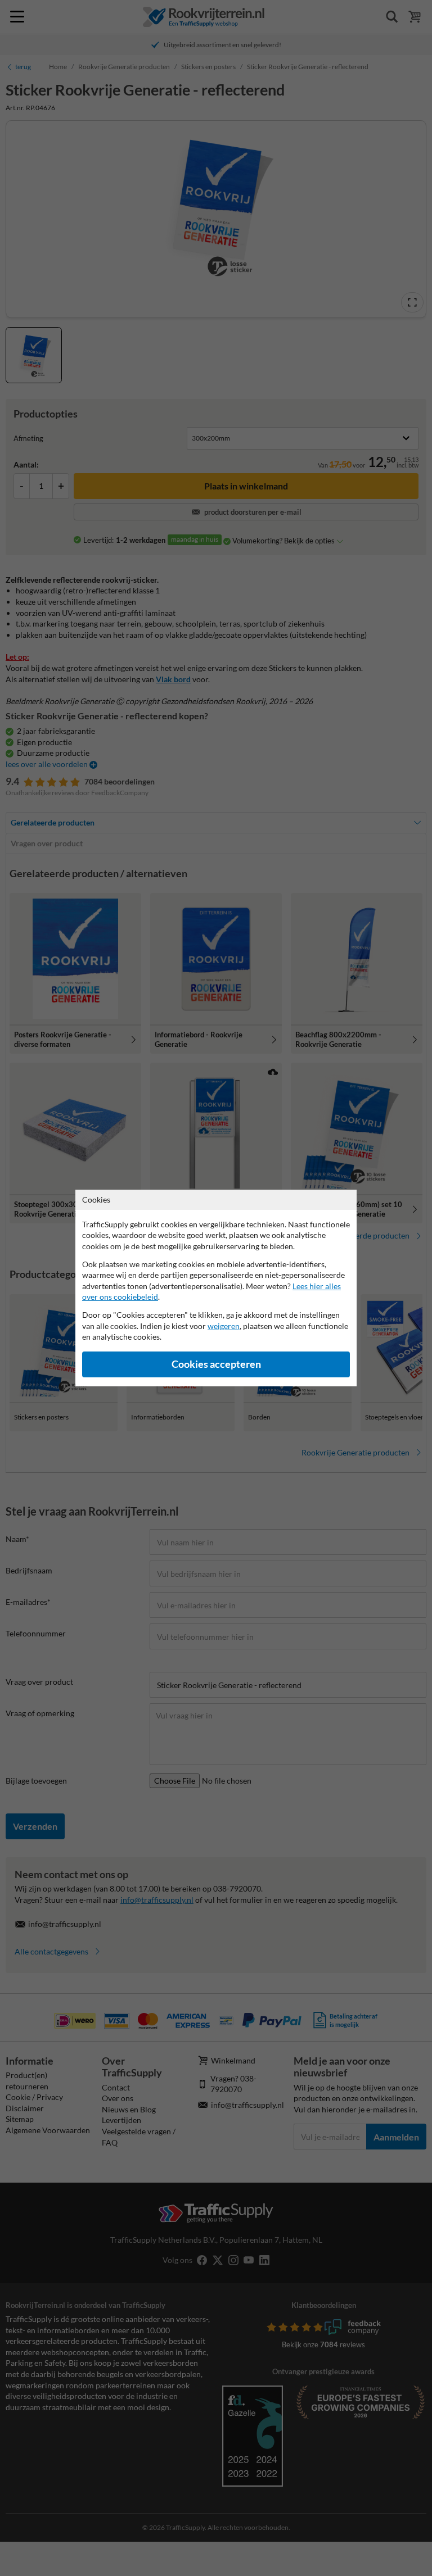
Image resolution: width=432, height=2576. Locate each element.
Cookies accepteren (216, 1364)
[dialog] (216, 1288)
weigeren (224, 1326)
